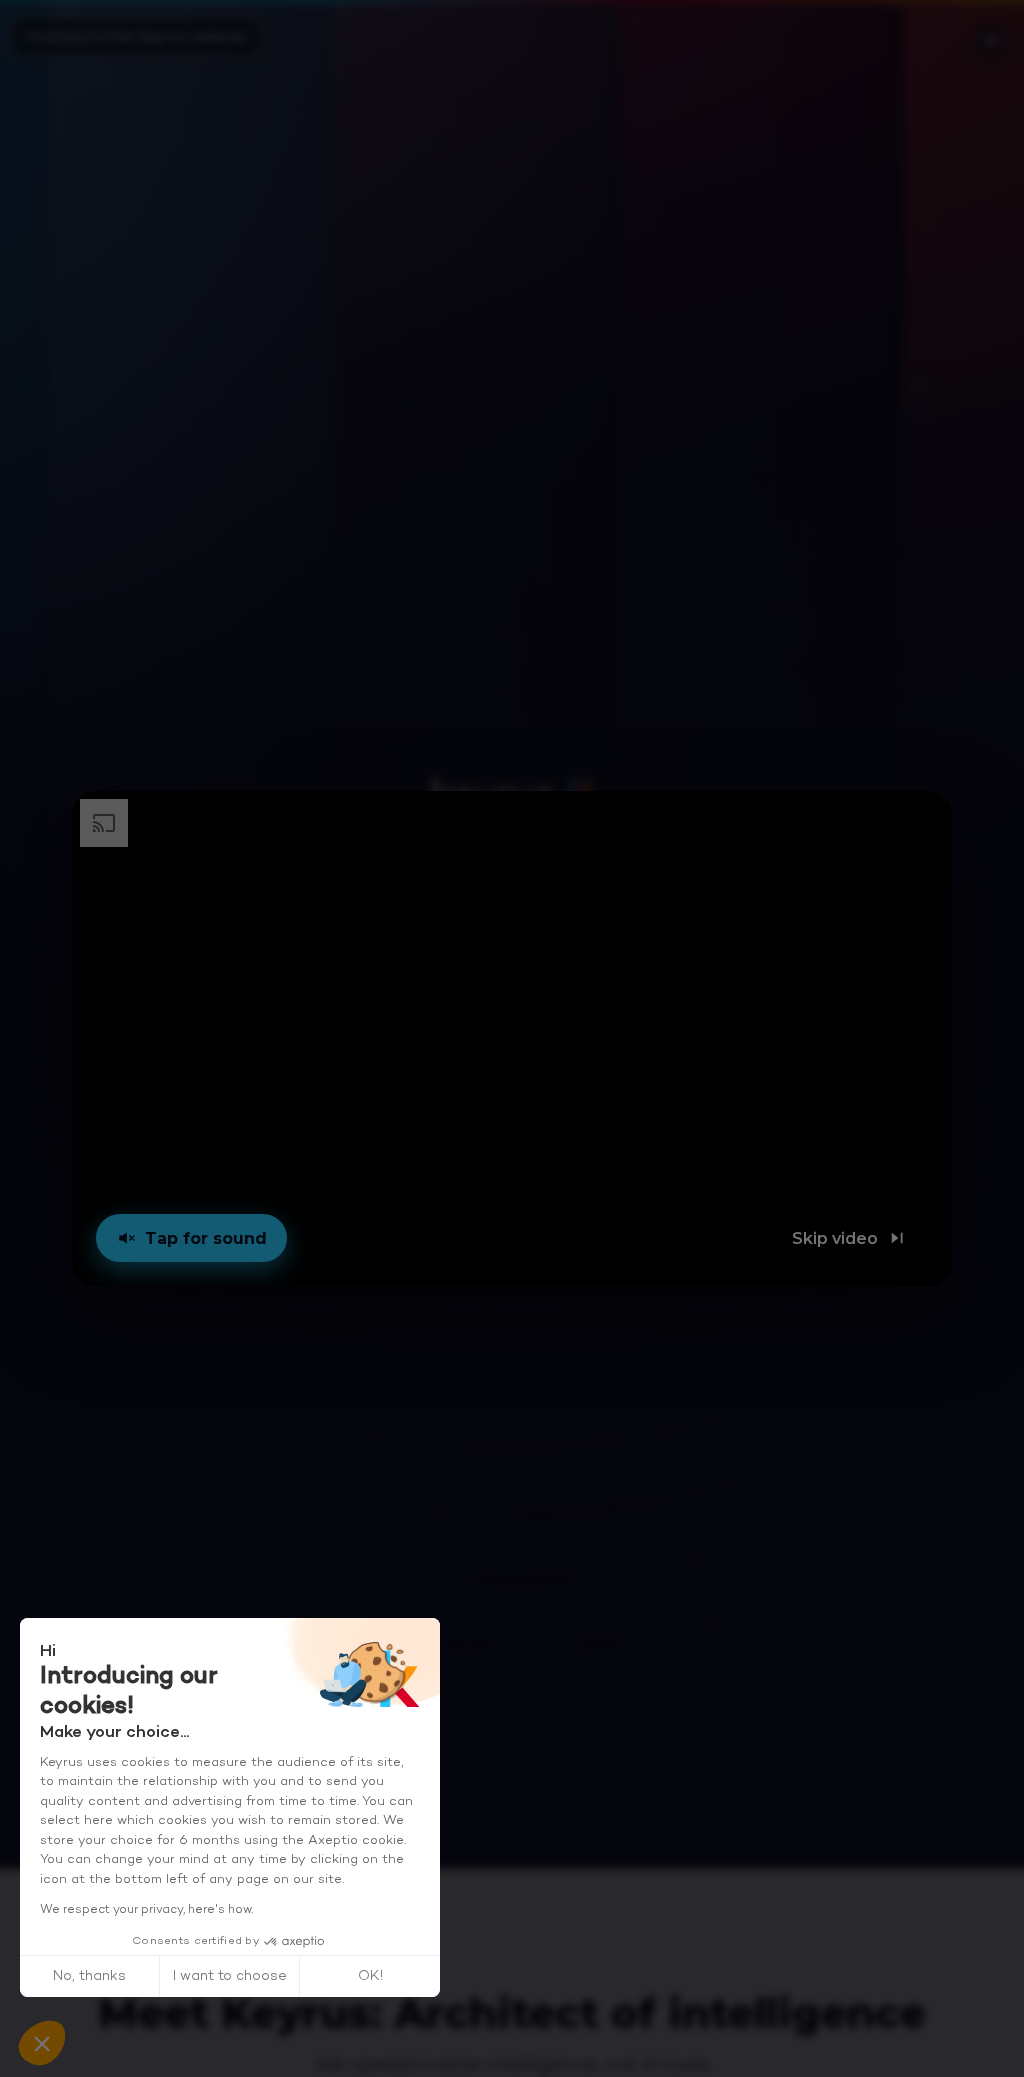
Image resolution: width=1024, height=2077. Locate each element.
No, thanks (89, 1976)
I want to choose (230, 1976)
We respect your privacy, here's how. (146, 1910)
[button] (512, 1038)
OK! (370, 1976)
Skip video (835, 1238)
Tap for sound (206, 1238)
